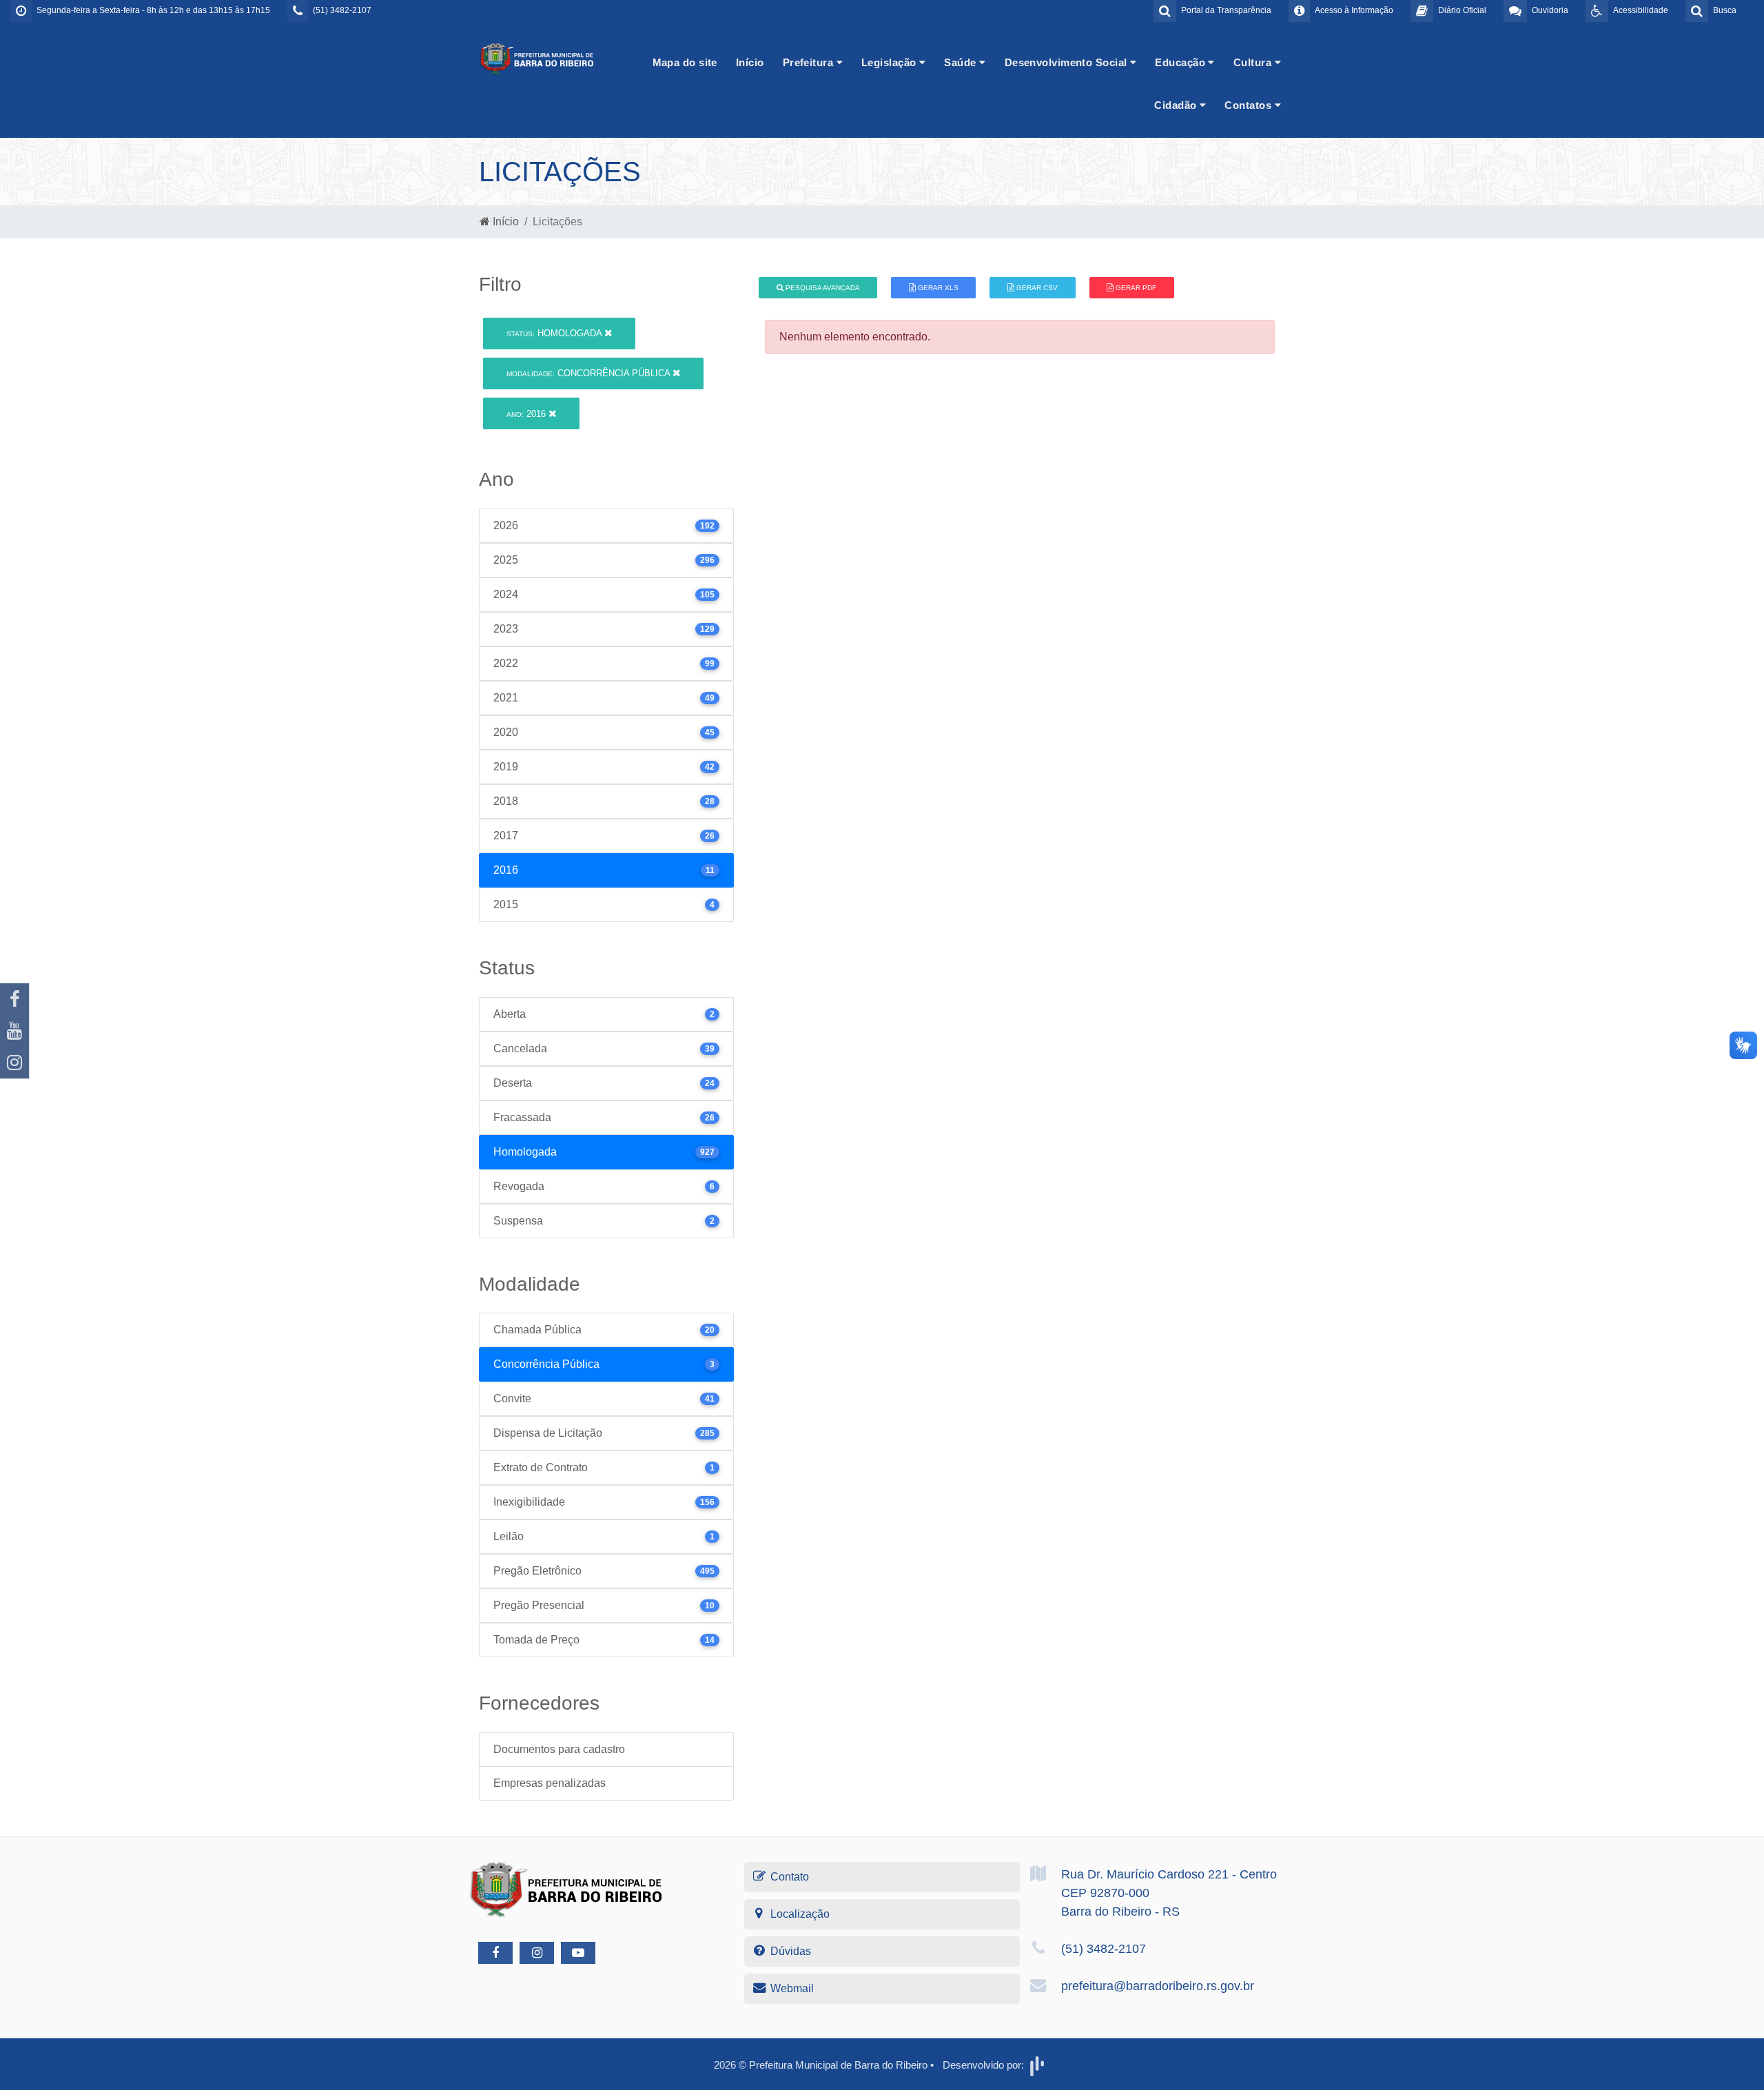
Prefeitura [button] (810, 62)
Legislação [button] (890, 62)
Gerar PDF (1135, 288)
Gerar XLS (937, 288)
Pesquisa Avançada (822, 288)
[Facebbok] (495, 1953)
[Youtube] (14, 1031)
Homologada (555, 333)
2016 (527, 414)
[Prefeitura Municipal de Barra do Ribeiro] (537, 58)
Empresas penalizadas (550, 1783)
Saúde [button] (962, 62)
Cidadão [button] (1177, 105)
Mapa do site (685, 62)
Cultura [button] (1254, 62)
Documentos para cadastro (559, 1749)
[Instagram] (14, 1063)
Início (750, 62)
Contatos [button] (1249, 105)
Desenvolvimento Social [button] (1067, 62)
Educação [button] (1181, 62)
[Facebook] (14, 999)
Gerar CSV (1036, 288)
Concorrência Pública (589, 373)
